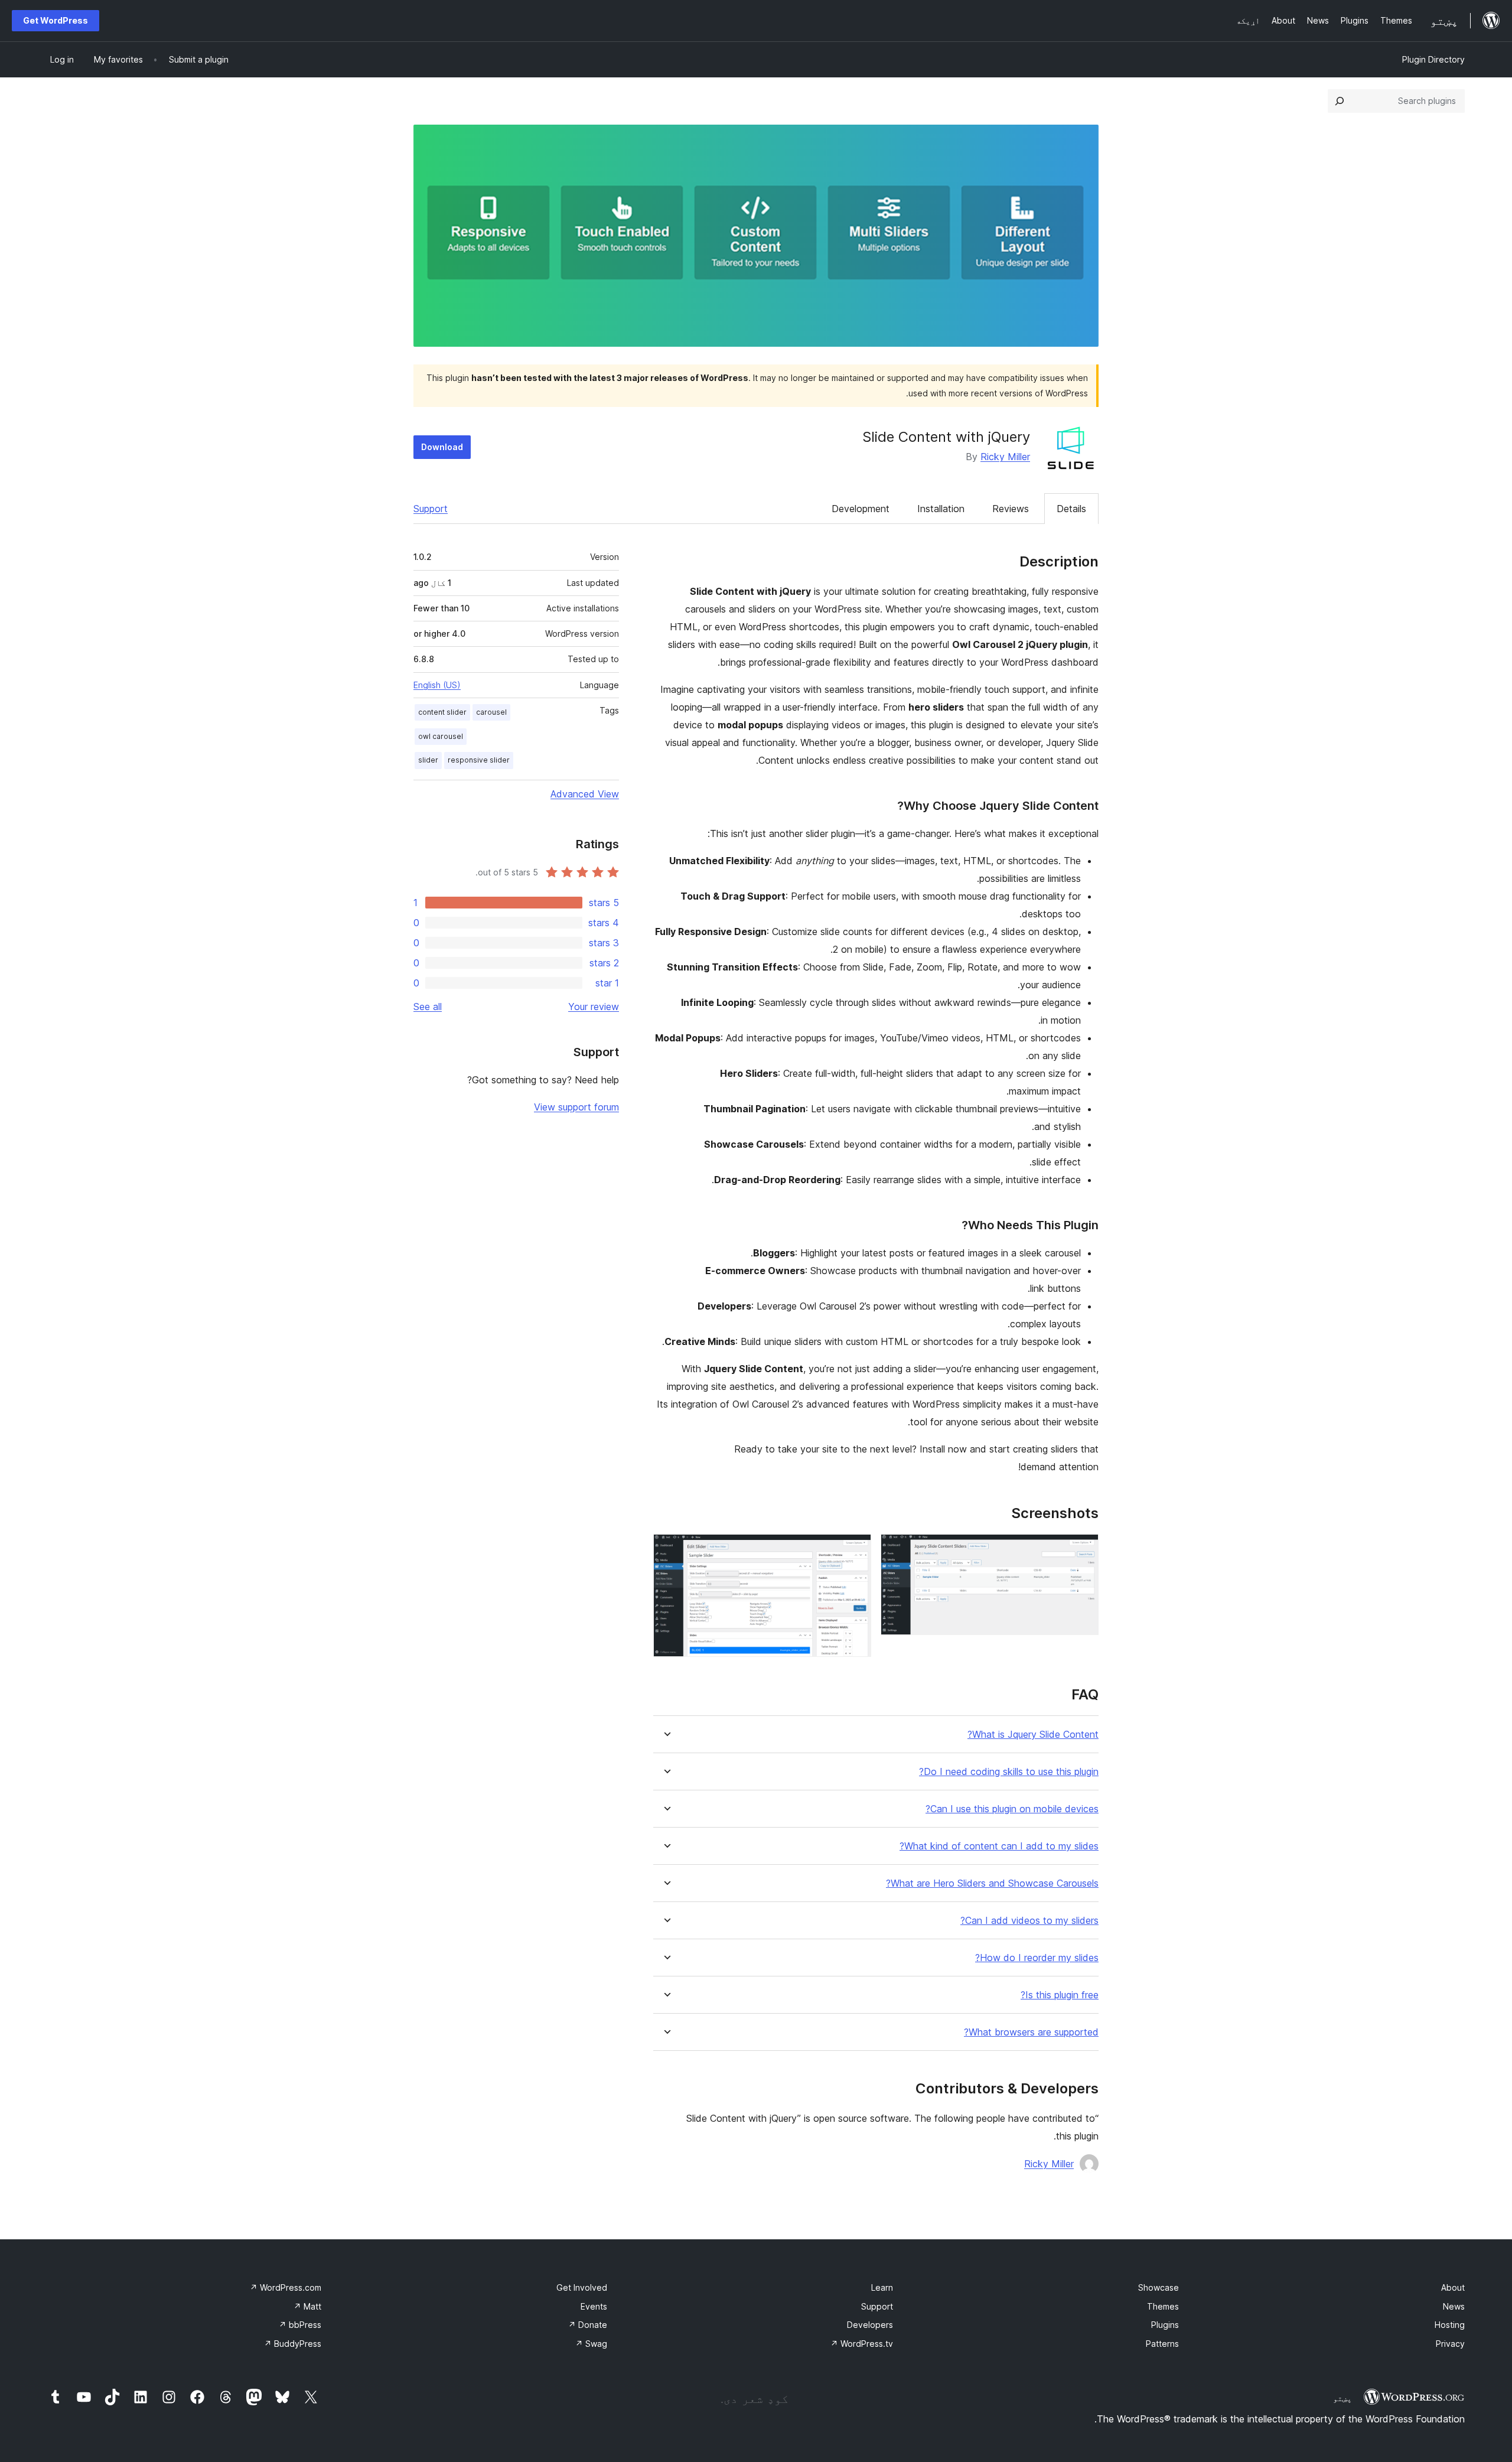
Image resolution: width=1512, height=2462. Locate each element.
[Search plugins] (1340, 101)
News (1454, 2306)
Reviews (1011, 509)
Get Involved (582, 2287)
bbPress (300, 2325)
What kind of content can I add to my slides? (999, 1846)
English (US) (437, 685)
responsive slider (479, 760)
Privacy (1450, 2344)
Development (861, 509)
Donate (588, 2325)
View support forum (576, 1107)
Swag (591, 2344)
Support (431, 509)
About (1453, 2287)
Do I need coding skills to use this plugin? (1009, 1772)
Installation (941, 509)
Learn (882, 2287)
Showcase (1159, 2287)
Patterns (1162, 2344)
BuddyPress (293, 2344)
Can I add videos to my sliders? (1029, 1921)
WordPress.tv (862, 2344)
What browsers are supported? (1031, 2032)
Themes (1163, 2306)
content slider (442, 712)
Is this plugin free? (1060, 1995)
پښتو (1342, 2398)
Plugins (1165, 2325)
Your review (594, 1007)
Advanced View (585, 794)
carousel (491, 712)
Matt (307, 2306)
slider (428, 760)
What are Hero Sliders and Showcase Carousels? (992, 1883)
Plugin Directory (1433, 59)
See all (428, 1007)
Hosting (1450, 2325)
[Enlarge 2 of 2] (855, 1550)
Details (1071, 509)
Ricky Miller (1005, 457)
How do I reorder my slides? (1037, 1958)
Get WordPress (56, 20)
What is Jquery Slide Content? (1033, 1735)
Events (594, 2306)
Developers (870, 2325)
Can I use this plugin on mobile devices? (1012, 1809)
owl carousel (441, 736)
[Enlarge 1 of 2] (1083, 1550)
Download (442, 447)
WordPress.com (286, 2287)
